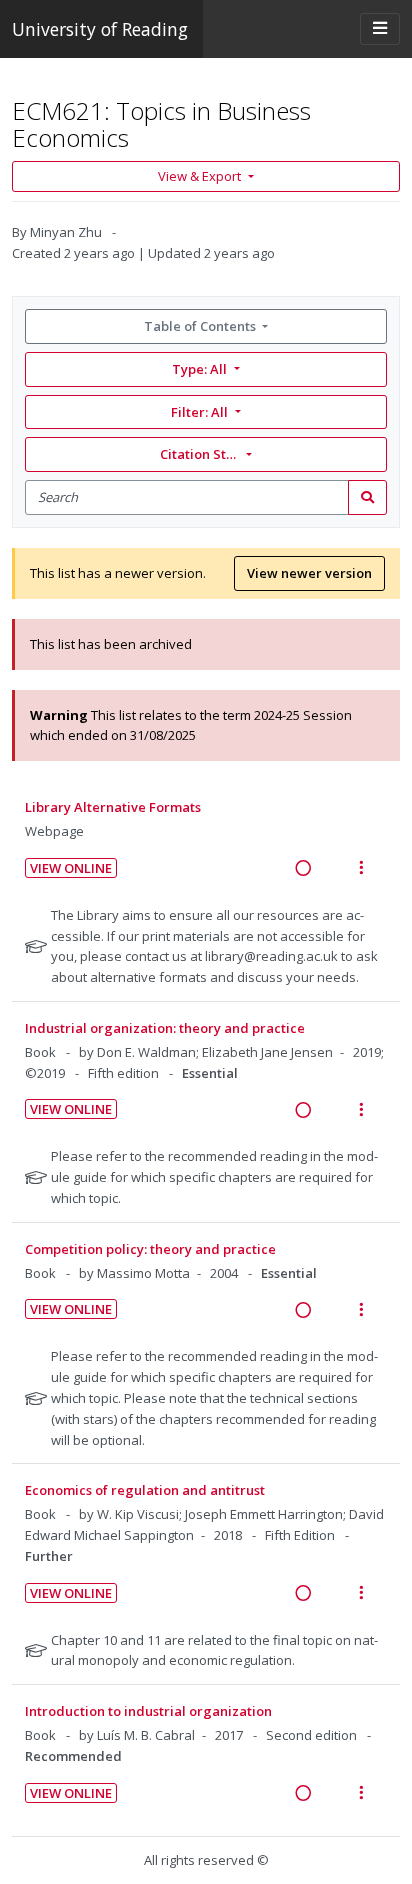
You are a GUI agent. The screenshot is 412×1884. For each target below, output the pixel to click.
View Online (71, 868)
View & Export (199, 176)
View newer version (309, 573)
